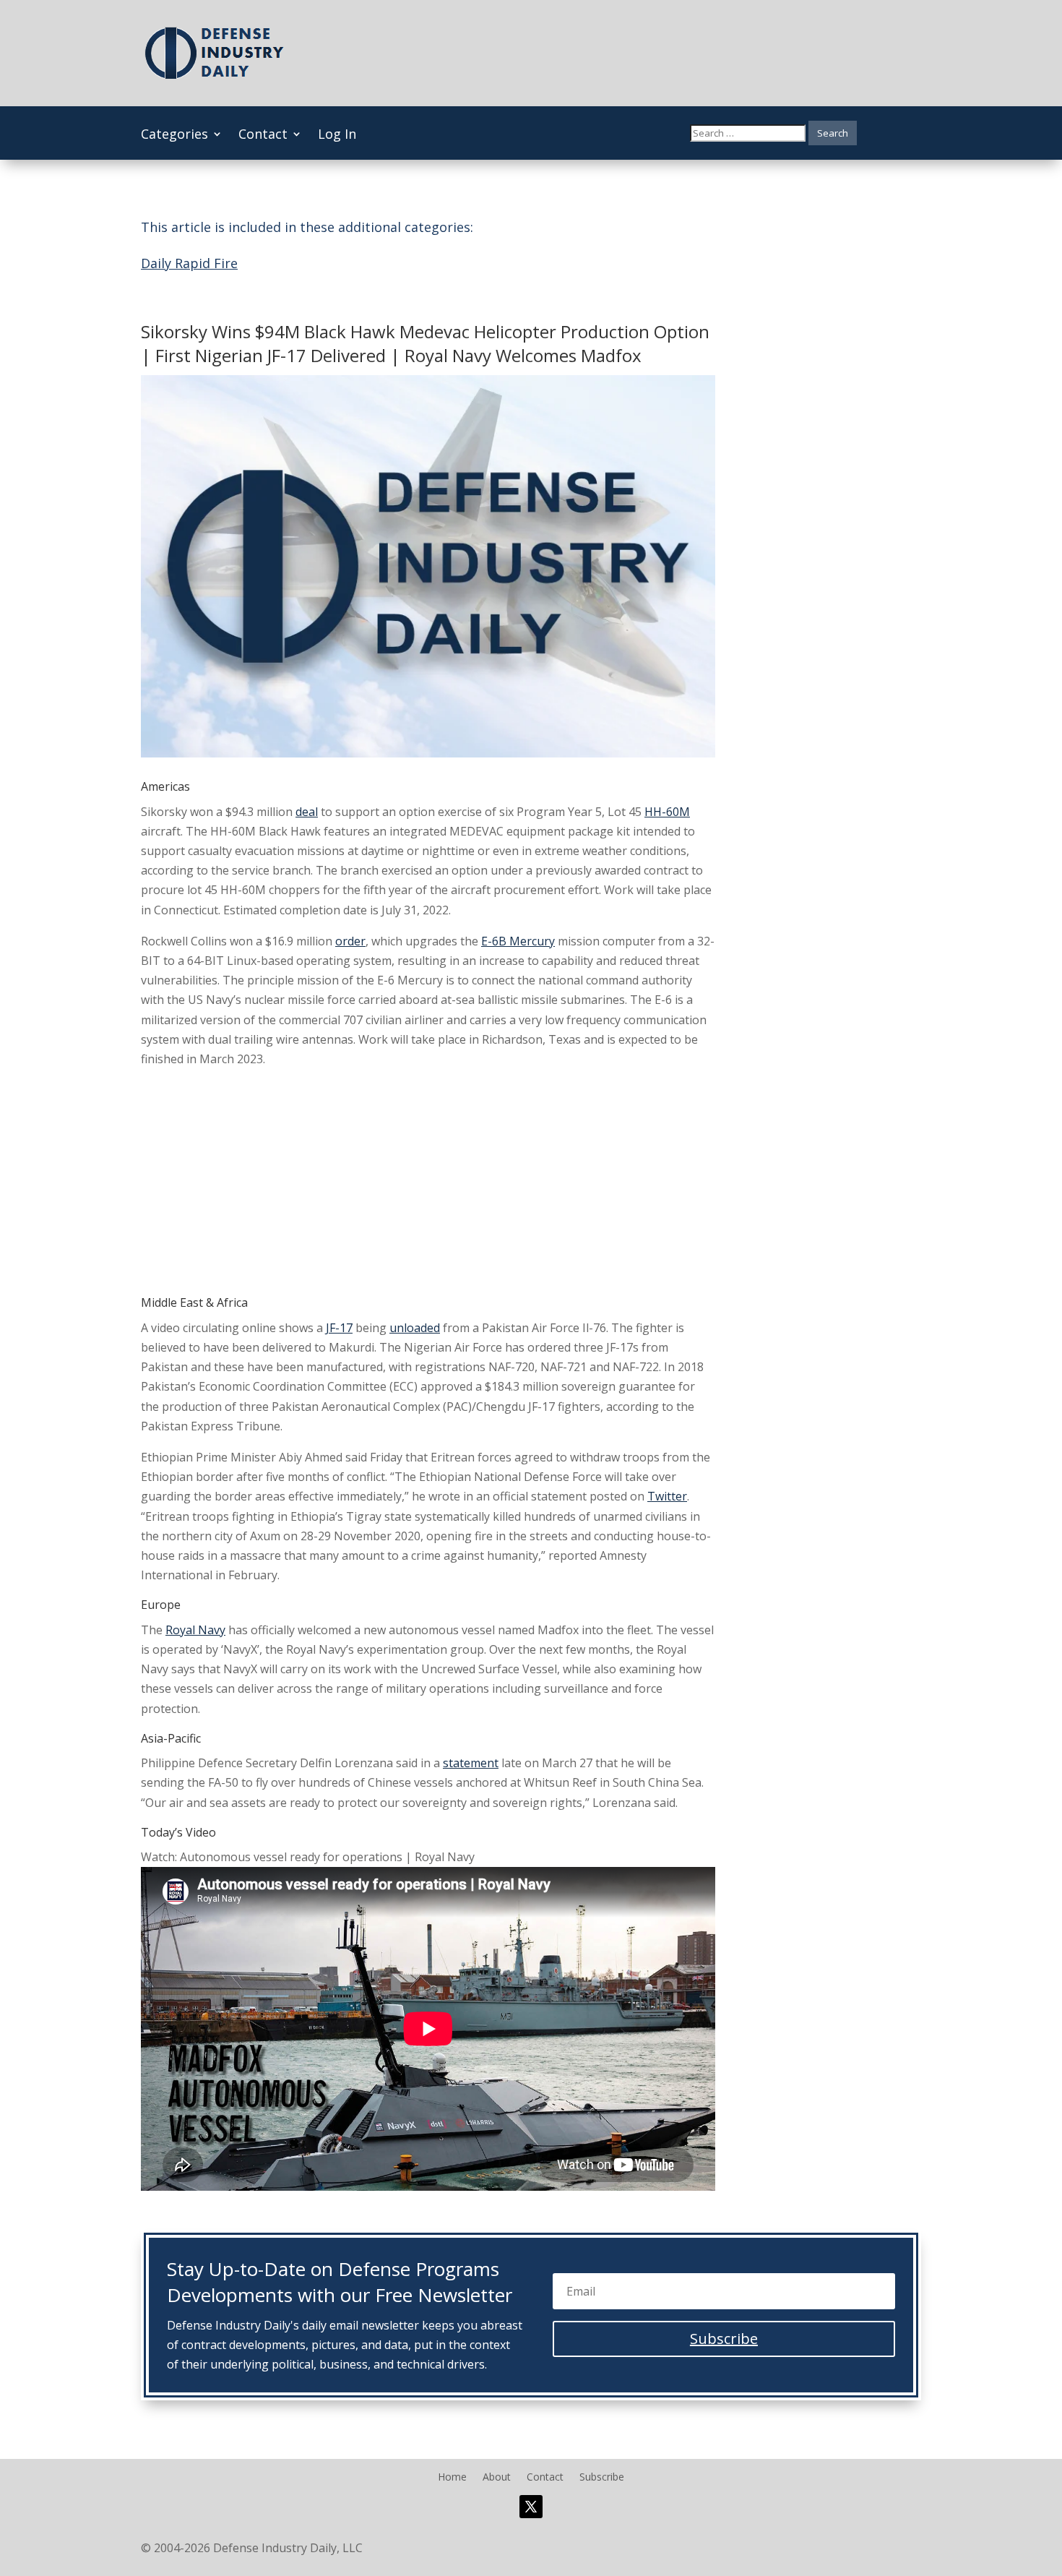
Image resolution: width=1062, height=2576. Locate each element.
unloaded (415, 1328)
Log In (337, 136)
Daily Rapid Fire (189, 263)
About (497, 2478)
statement (471, 1763)
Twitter (667, 1496)
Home (452, 2478)
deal (307, 812)
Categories (174, 136)
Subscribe (602, 2478)
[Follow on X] (531, 2507)
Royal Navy (195, 1630)
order (350, 941)
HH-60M (667, 812)
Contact (263, 136)
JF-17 (339, 1328)
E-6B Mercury (518, 941)
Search (833, 133)
